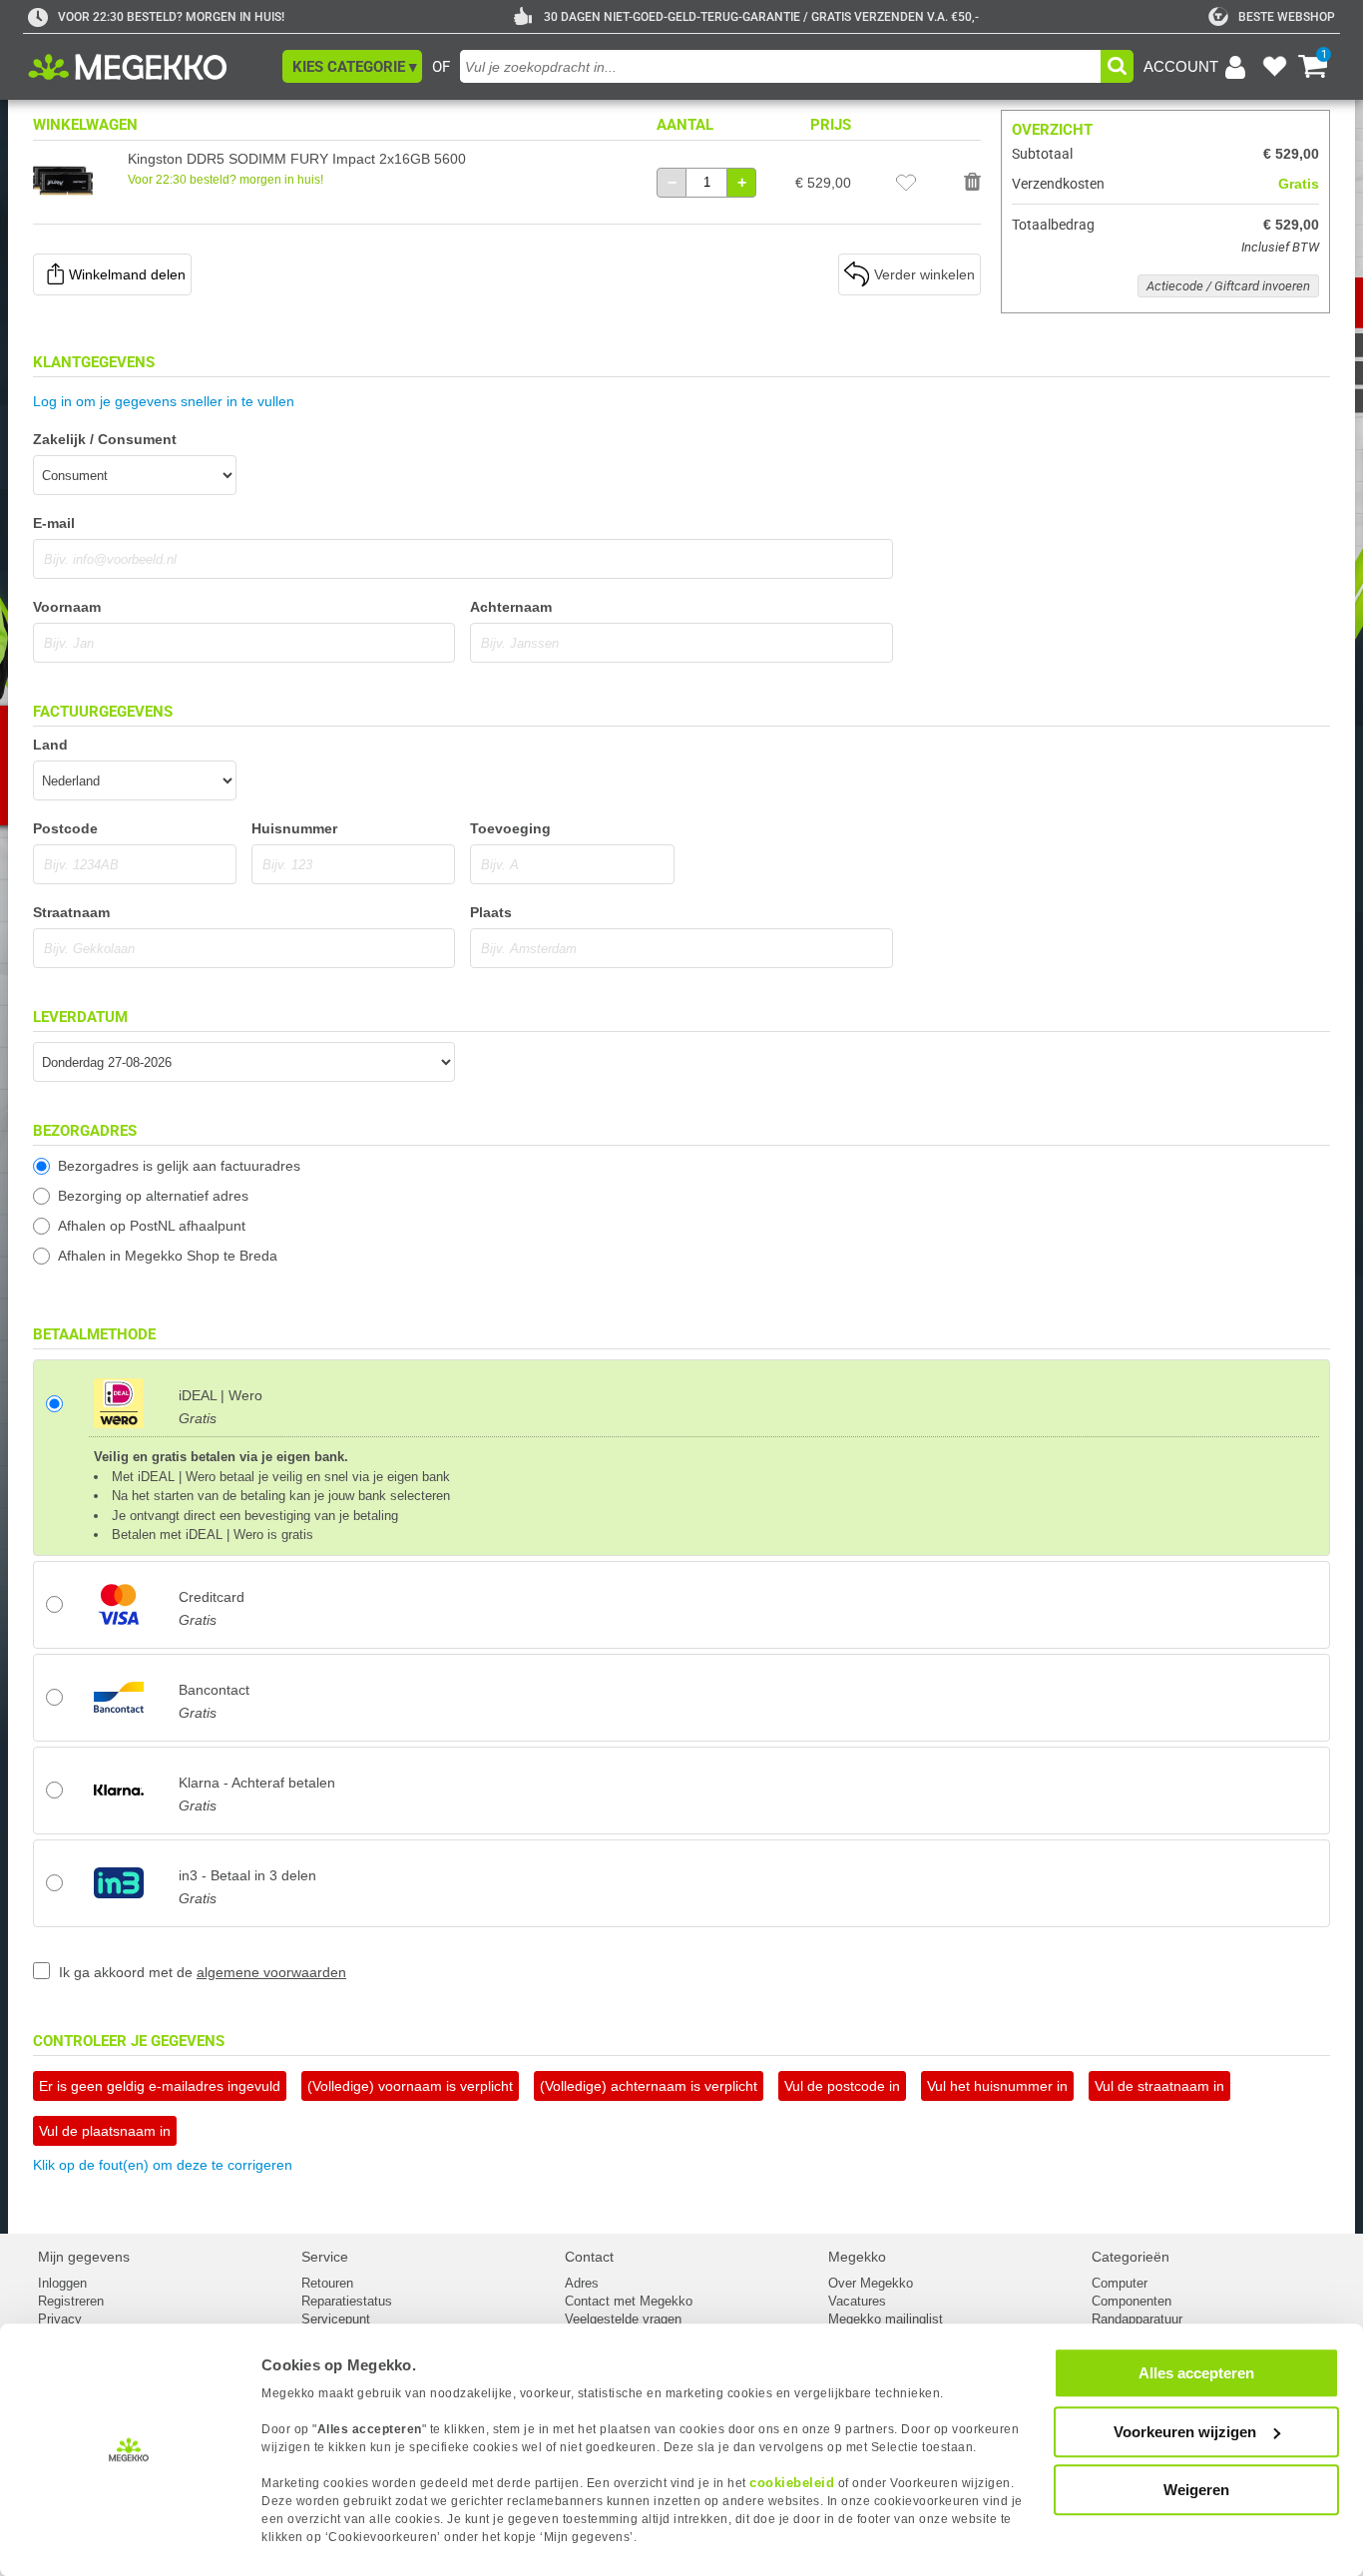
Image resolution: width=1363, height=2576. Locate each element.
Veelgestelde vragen (623, 2319)
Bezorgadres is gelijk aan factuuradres (179, 1166)
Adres (582, 2283)
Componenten (1132, 2301)
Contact (589, 2257)
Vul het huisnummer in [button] (997, 2086)
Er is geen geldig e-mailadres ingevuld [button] (160, 2086)
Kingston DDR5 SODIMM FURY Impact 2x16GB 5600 (297, 159)
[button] (352, 66)
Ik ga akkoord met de (203, 1972)
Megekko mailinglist (886, 2319)
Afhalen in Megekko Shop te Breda (168, 1256)
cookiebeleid (792, 2483)
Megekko (857, 2257)
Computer (1120, 2283)
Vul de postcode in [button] (842, 2086)
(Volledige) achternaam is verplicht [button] (649, 2086)
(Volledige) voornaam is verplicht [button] (410, 2086)
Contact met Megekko (629, 2301)
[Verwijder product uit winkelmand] (972, 183)
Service (325, 2257)
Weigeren (1196, 2490)
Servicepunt (336, 2319)
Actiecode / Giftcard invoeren (1228, 286)
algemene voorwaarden (271, 1972)
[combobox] (780, 66)
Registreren (71, 2301)
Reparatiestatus (347, 2301)
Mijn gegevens (84, 2257)
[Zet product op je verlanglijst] (906, 183)
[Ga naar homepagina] (150, 67)
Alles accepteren (1196, 2373)
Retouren (327, 2283)
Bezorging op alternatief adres (153, 1196)
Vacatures (857, 2301)
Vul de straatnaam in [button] (1159, 2086)
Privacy (60, 2319)
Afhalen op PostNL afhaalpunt (152, 1226)
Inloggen (62, 2283)
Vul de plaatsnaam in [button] (105, 2131)
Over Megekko (871, 2283)
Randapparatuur (1137, 2319)
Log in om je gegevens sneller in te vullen (164, 401)
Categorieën (1131, 2257)
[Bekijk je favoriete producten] (1274, 67)
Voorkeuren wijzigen (1185, 2432)
